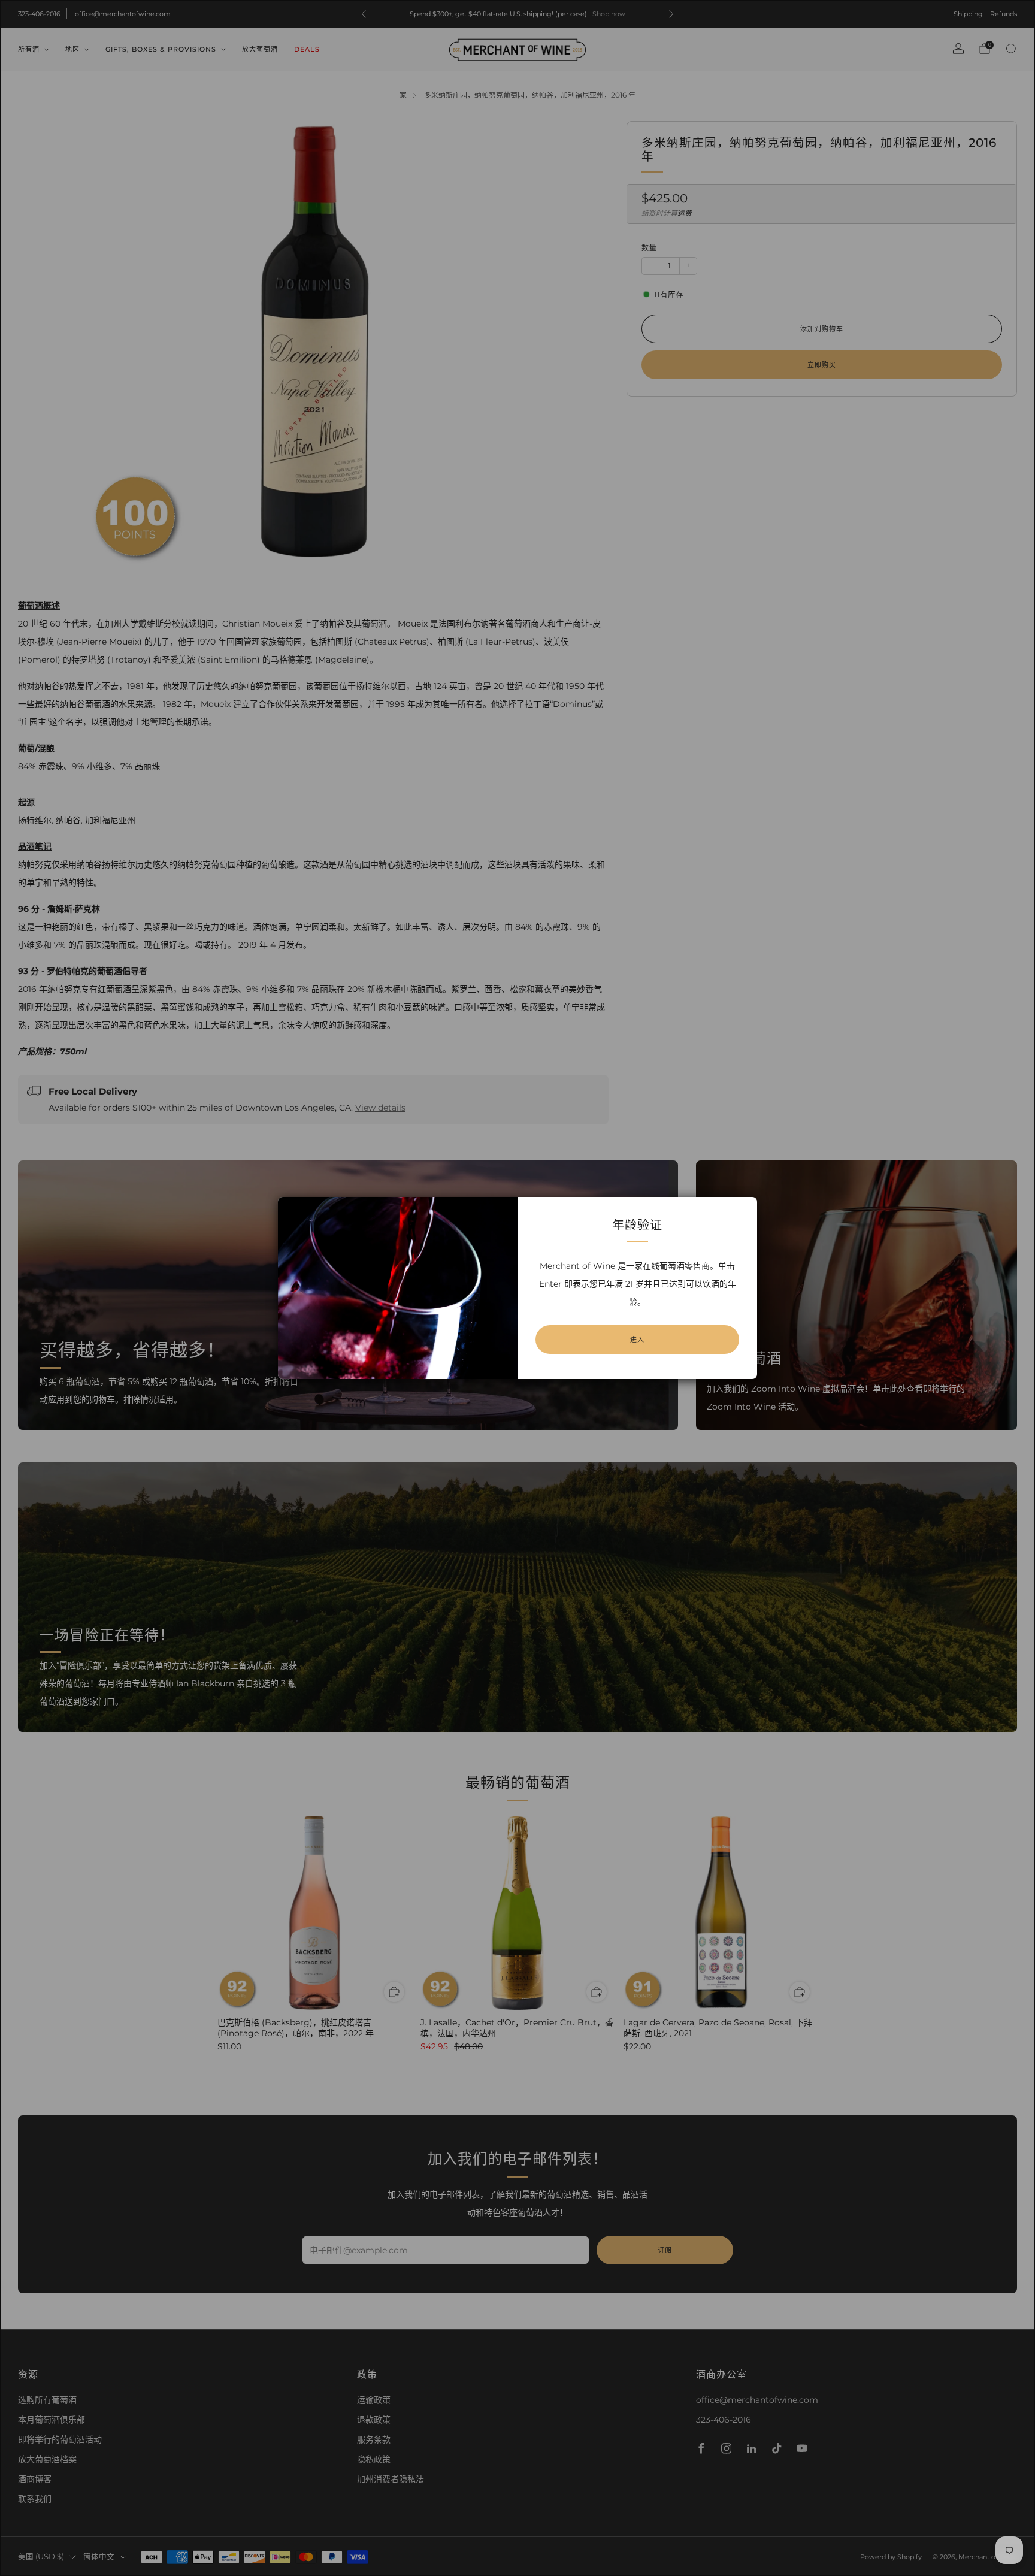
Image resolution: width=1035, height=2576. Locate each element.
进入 (637, 1340)
